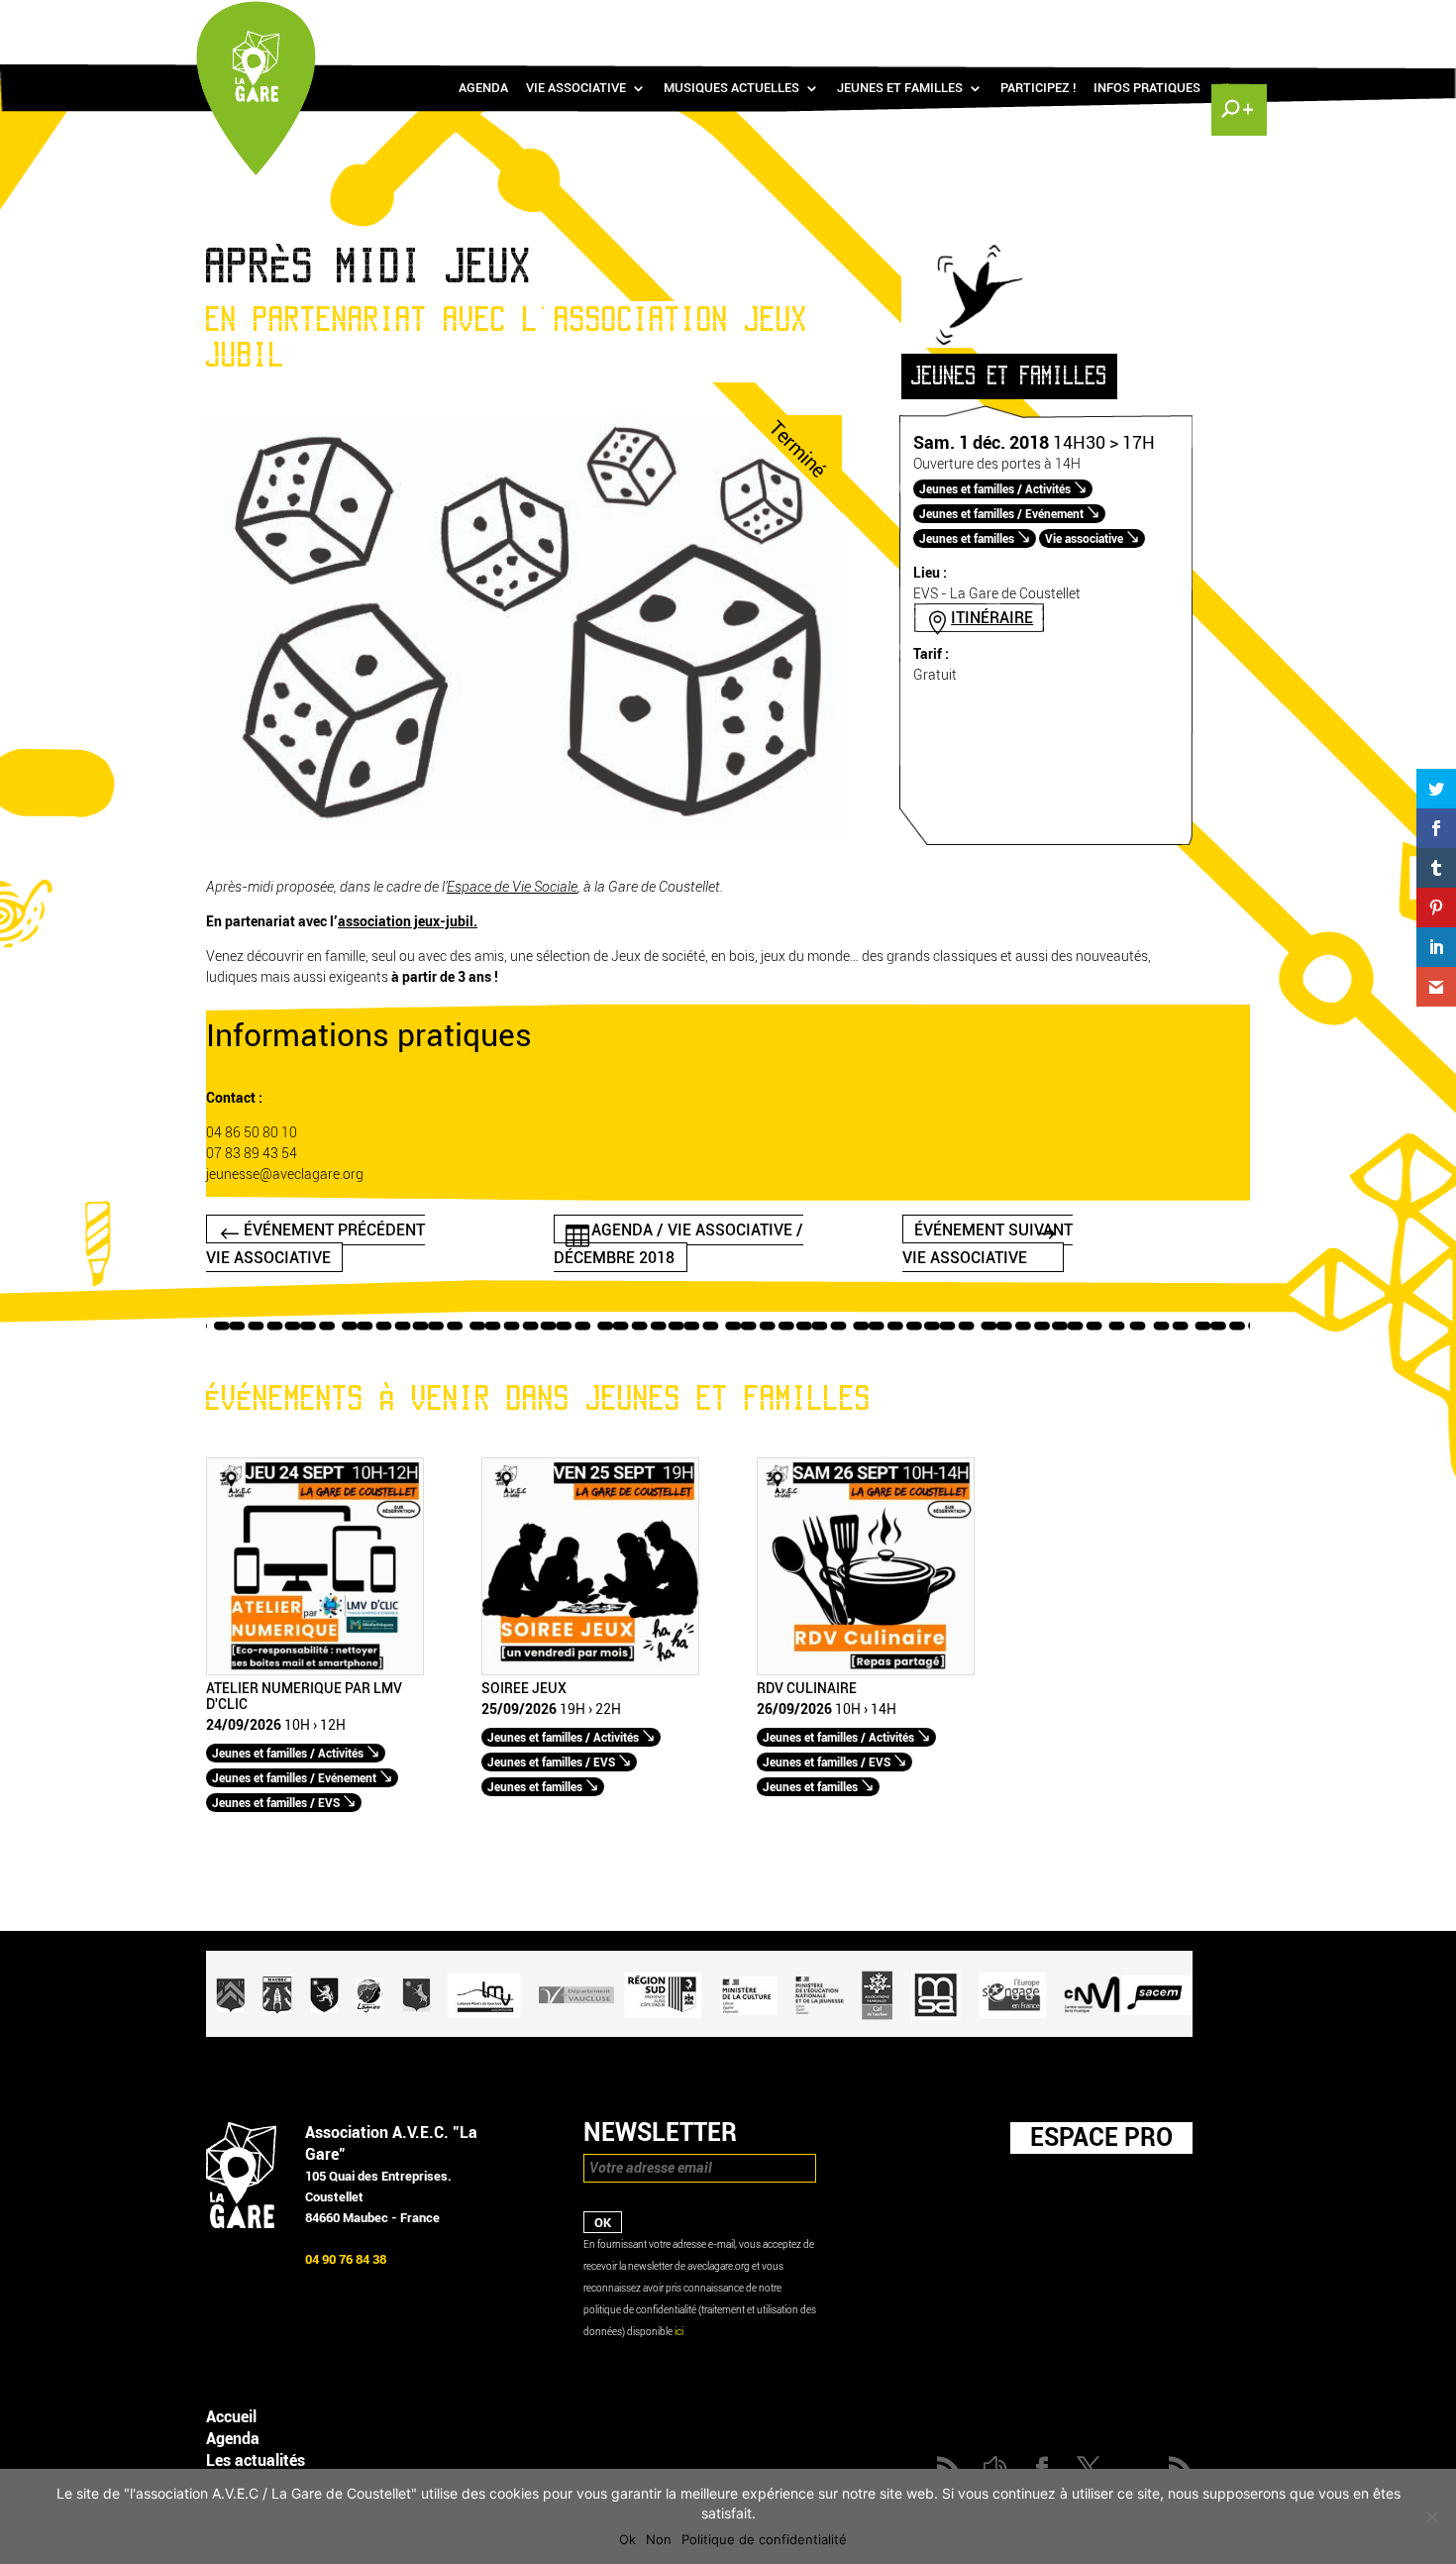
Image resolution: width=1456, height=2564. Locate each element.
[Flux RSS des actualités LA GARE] (1092, 20)
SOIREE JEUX (524, 1689)
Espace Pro (1101, 2137)
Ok (627, 2539)
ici (679, 2332)
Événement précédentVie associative (315, 1243)
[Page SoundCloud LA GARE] (1120, 20)
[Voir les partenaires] (699, 2032)
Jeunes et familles (900, 88)
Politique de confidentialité (764, 2539)
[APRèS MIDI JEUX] (524, 835)
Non (659, 2539)
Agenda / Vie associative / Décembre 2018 (678, 1243)
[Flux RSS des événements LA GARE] (1236, 20)
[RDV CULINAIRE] (866, 1671)
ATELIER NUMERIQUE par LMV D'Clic (304, 1697)
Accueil (231, 2417)
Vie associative (576, 88)
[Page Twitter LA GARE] (1178, 20)
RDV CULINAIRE (807, 1689)
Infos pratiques (1147, 88)
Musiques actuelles (731, 88)
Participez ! (1038, 88)
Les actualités (256, 2460)
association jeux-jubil (406, 922)
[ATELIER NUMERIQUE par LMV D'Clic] (315, 1671)
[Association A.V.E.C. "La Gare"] (241, 2224)
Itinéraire (992, 618)
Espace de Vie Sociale (512, 887)
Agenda (483, 88)
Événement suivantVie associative (988, 1243)
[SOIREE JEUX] (590, 1671)
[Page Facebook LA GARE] (1149, 20)
